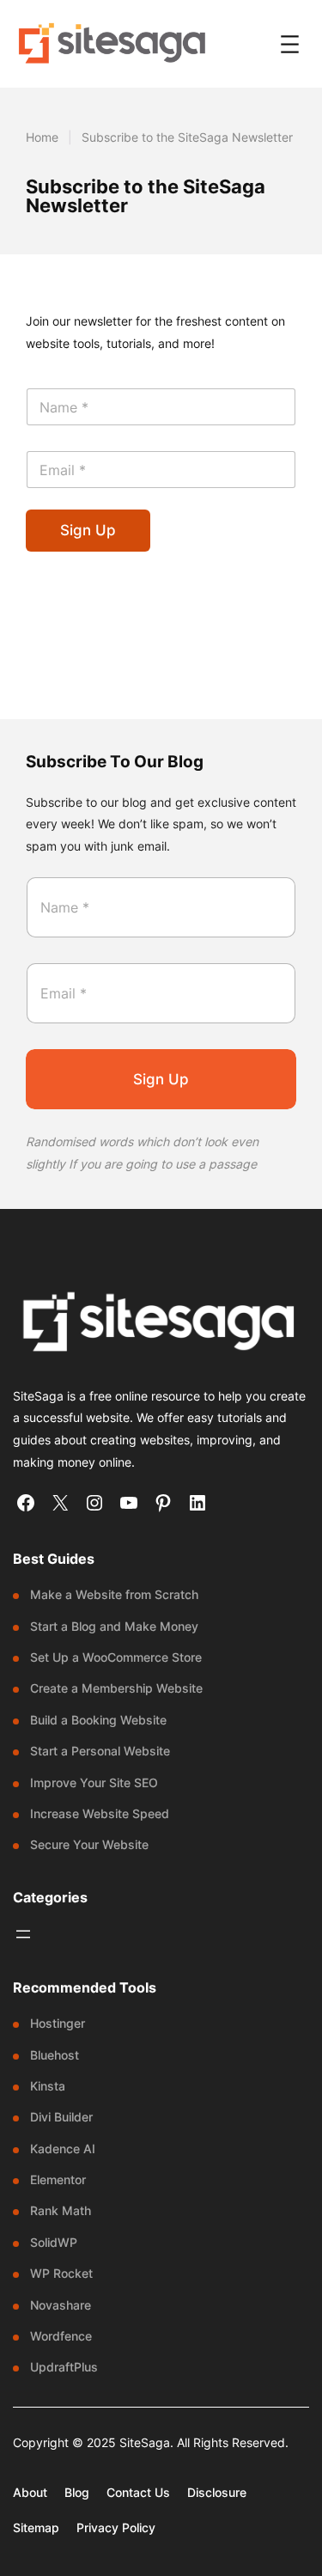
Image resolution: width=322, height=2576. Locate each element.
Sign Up (88, 530)
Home (42, 137)
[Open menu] (290, 44)
